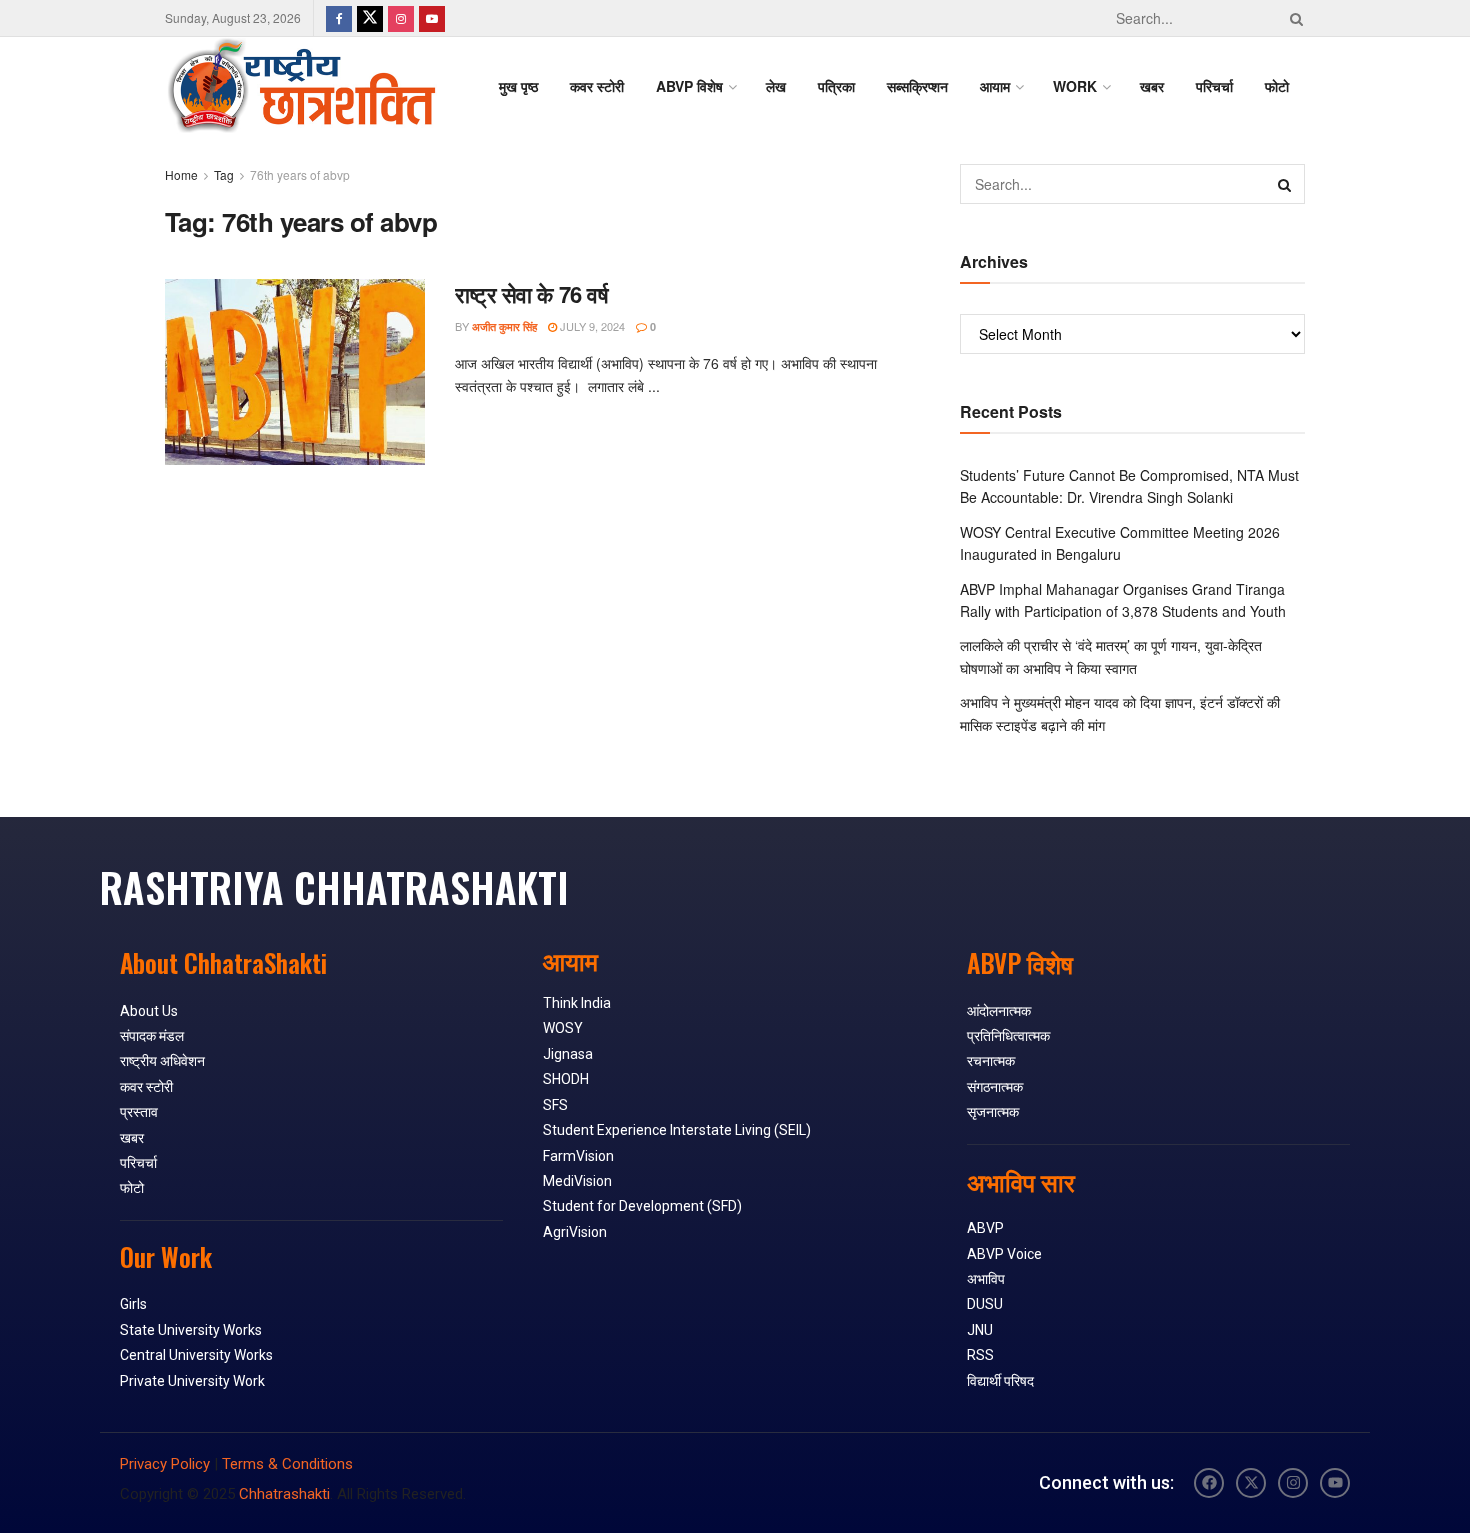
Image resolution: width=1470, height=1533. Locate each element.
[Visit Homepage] (301, 86)
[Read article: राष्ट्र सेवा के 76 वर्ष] (295, 372)
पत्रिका (836, 86)
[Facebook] (1209, 1483)
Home (181, 174)
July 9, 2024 (591, 326)
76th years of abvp (300, 174)
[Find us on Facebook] (339, 18)
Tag (224, 174)
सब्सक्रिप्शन (917, 86)
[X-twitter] (1251, 1483)
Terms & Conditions (287, 1464)
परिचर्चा (1214, 86)
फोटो (1277, 86)
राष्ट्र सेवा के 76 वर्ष (531, 294)
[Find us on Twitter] (370, 18)
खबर (1152, 86)
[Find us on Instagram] (401, 18)
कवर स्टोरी (597, 86)
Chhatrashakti (284, 1494)
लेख (776, 86)
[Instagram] (1293, 1483)
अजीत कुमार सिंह (504, 326)
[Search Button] (1293, 18)
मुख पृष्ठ (518, 86)
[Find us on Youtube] (432, 18)
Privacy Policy (165, 1464)
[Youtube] (1335, 1483)
